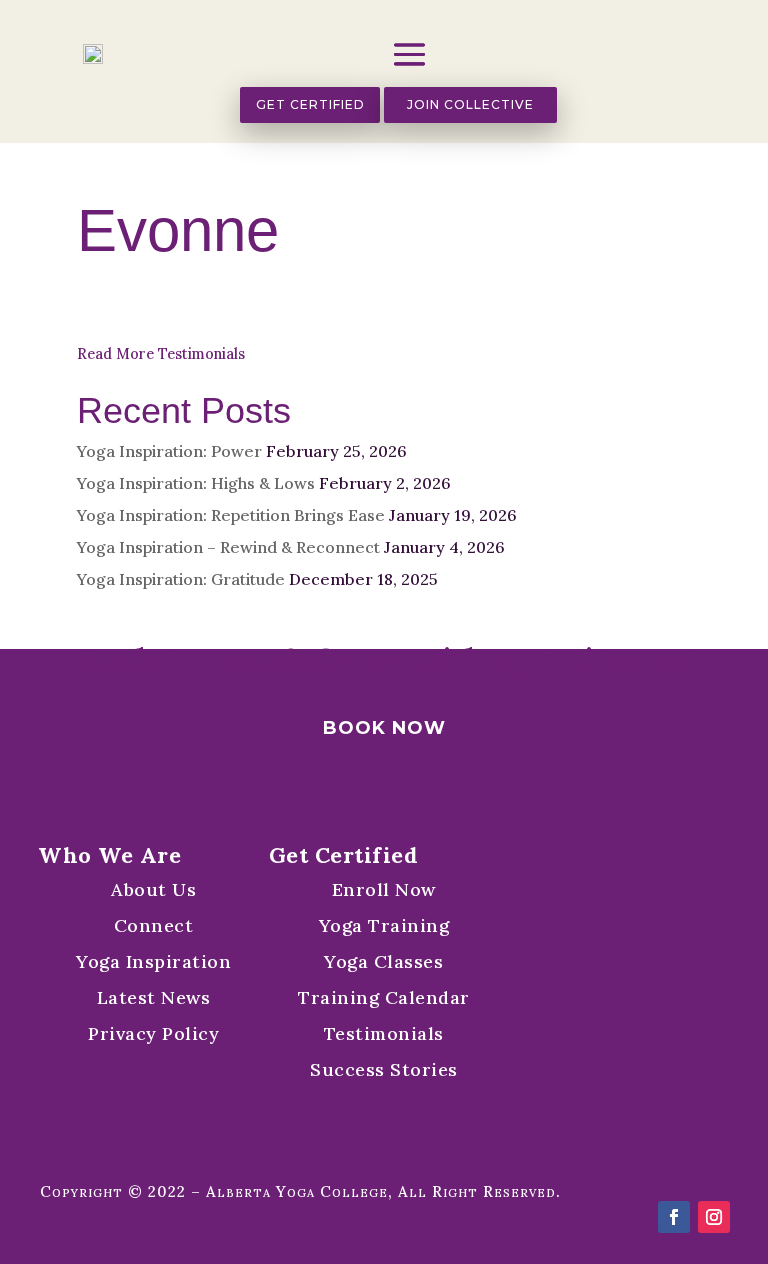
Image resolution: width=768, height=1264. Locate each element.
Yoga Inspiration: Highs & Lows (196, 483)
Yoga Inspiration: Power (169, 451)
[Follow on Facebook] (674, 1217)
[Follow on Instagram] (714, 1217)
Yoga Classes (383, 961)
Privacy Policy (153, 1033)
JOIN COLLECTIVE (470, 104)
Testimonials (384, 1033)
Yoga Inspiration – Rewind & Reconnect (228, 547)
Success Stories (384, 1069)
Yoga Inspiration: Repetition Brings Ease (231, 515)
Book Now (384, 728)
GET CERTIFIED (310, 104)
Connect (154, 925)
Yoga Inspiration (153, 961)
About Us (153, 889)
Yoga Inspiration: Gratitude (181, 579)
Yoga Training (384, 925)
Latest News (154, 997)
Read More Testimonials (161, 354)
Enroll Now (384, 889)
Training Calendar (384, 997)
